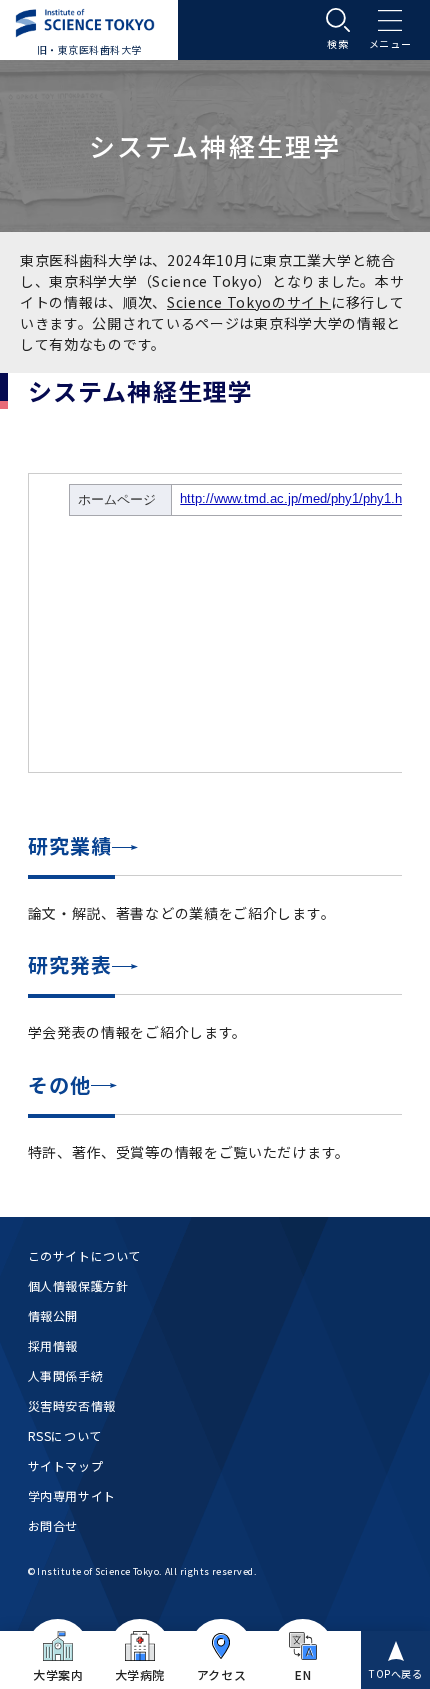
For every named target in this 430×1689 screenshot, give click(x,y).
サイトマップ (66, 1465)
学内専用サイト (72, 1495)
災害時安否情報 (72, 1405)
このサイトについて (84, 1255)
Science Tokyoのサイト (249, 302)
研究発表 (70, 964)
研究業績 (70, 845)
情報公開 (53, 1315)
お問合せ (53, 1525)
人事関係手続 (66, 1375)
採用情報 (53, 1345)
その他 (59, 1084)
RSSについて (65, 1435)
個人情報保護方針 (78, 1285)
